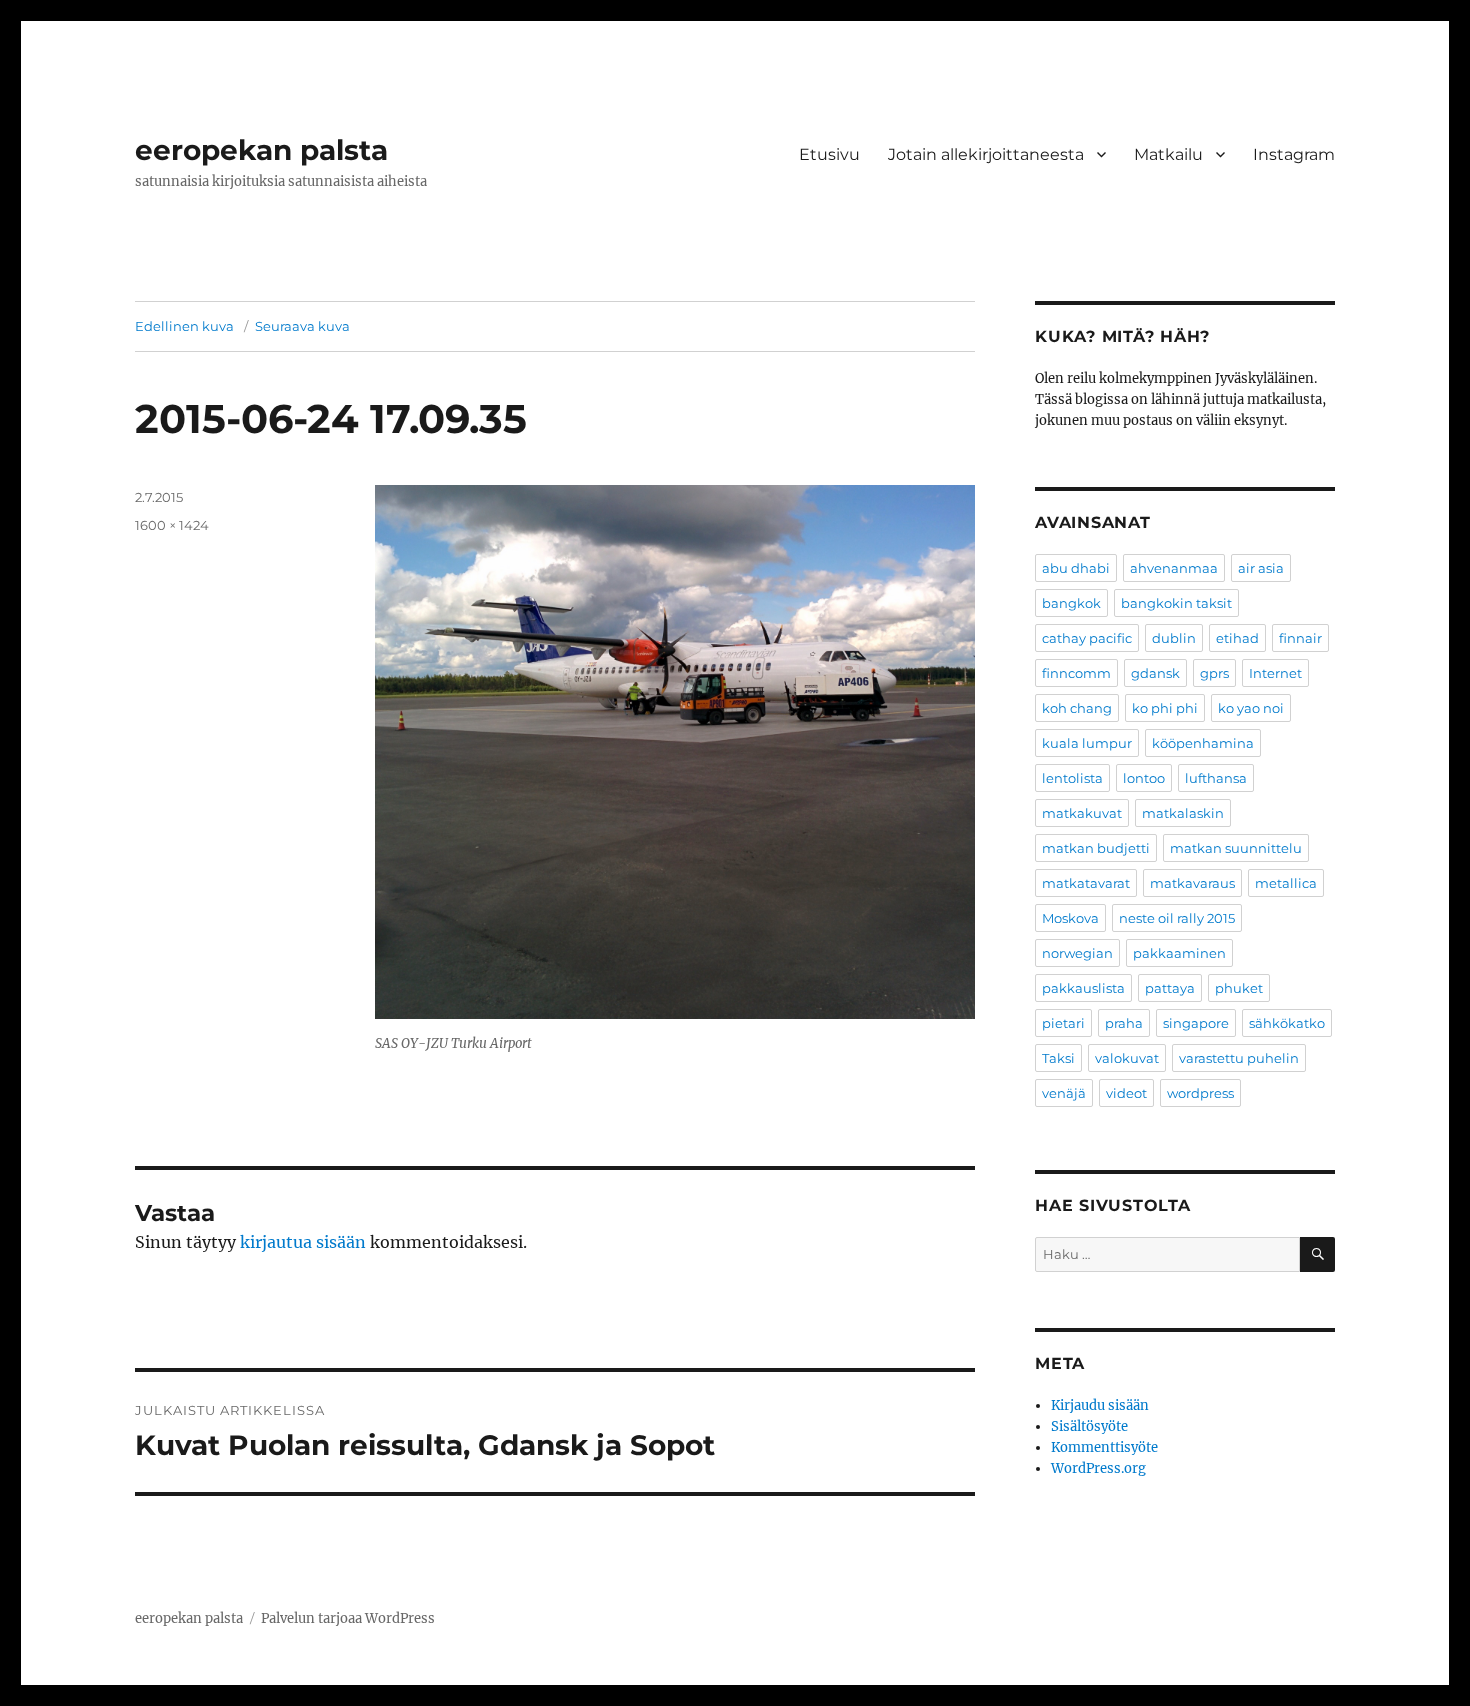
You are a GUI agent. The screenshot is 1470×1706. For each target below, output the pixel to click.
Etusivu (829, 154)
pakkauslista (1083, 988)
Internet (1275, 673)
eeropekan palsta (261, 150)
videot (1126, 1093)
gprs (1214, 673)
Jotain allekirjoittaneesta (986, 154)
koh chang (1077, 708)
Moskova (1070, 918)
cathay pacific (1087, 638)
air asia (1261, 568)
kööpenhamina (1203, 743)
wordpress (1200, 1093)
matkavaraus (1192, 883)
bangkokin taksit (1176, 603)
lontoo (1144, 778)
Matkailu (1168, 154)
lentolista (1072, 778)
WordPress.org (1098, 1468)
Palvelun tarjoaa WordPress (348, 1618)
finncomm (1076, 673)
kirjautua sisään (303, 1242)
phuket (1239, 988)
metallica (1286, 883)
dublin (1174, 638)
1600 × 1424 (172, 525)
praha (1124, 1023)
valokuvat (1127, 1058)
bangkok (1071, 603)
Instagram (1294, 154)
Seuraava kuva (302, 326)
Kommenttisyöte (1104, 1447)
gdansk (1155, 673)
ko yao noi (1251, 708)
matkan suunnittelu (1236, 848)
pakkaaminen (1179, 953)
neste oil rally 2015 (1177, 918)
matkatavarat (1086, 883)
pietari (1063, 1023)
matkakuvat (1082, 813)
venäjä (1064, 1093)
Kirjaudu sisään (1100, 1405)
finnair (1300, 638)
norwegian (1077, 953)
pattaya (1170, 988)
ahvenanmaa (1174, 568)
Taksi (1058, 1058)
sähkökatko (1287, 1023)
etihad (1237, 638)
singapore (1196, 1023)
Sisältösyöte (1089, 1426)
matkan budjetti (1096, 848)
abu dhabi (1076, 568)
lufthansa (1216, 778)
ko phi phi (1165, 708)
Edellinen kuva (184, 326)
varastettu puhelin (1239, 1058)
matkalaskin (1183, 813)
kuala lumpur (1087, 743)
